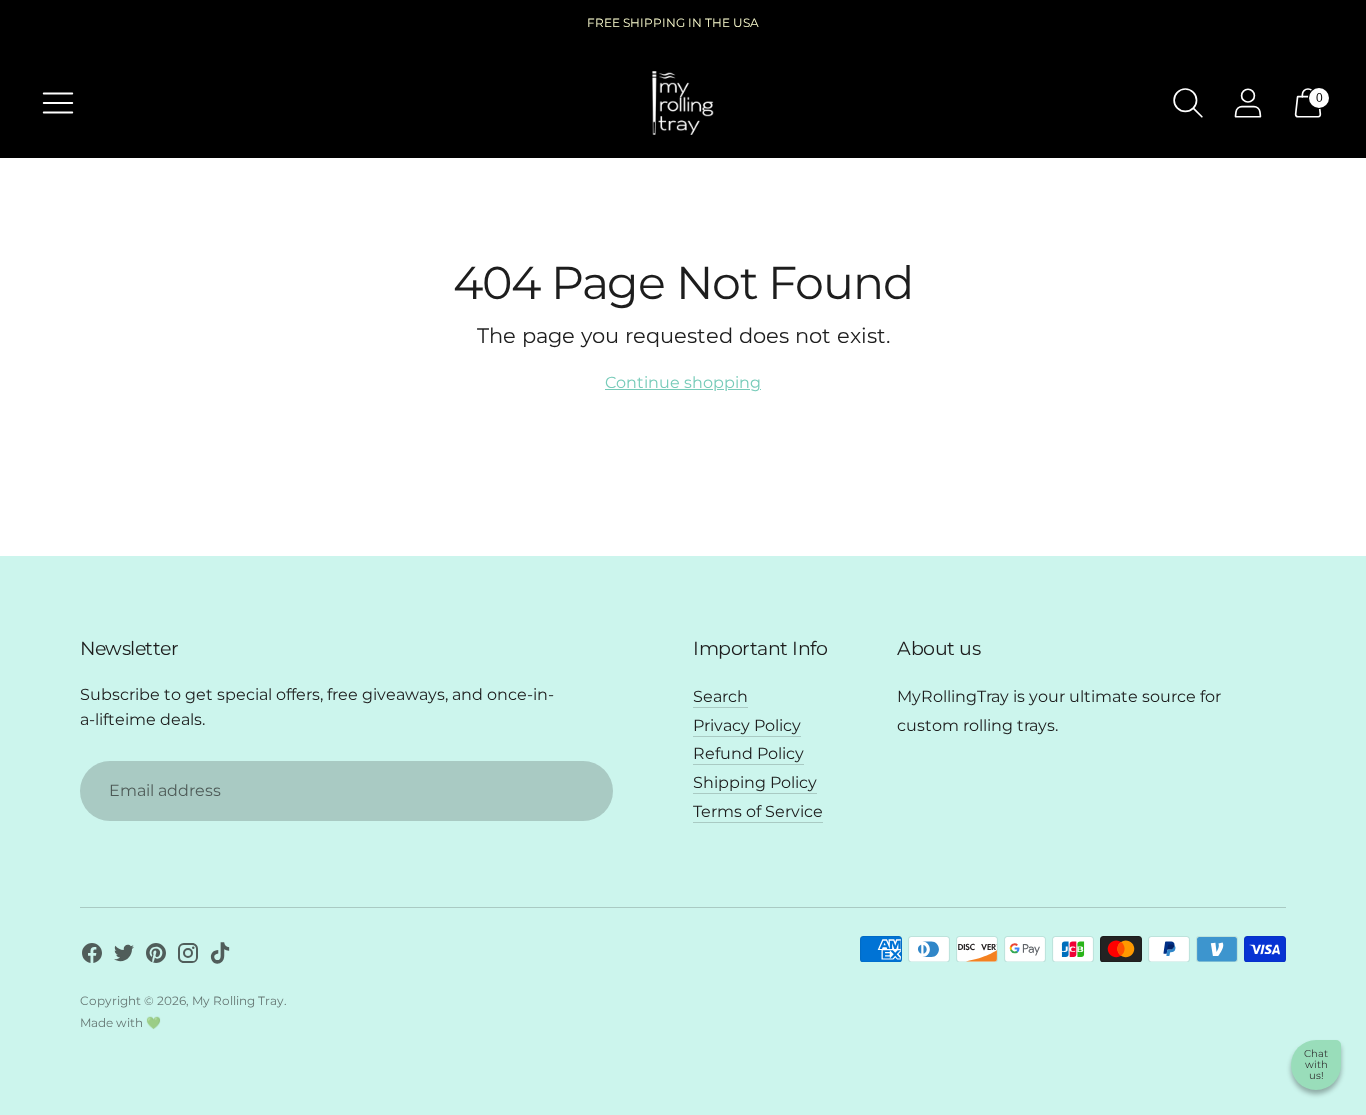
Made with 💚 (120, 1022)
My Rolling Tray (238, 1000)
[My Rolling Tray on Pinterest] (156, 957)
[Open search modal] (1188, 103)
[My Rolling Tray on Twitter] (124, 957)
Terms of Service (758, 811)
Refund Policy (748, 753)
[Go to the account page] (1248, 103)
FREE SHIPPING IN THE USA (673, 22)
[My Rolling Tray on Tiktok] (220, 957)
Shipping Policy (755, 782)
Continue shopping (683, 382)
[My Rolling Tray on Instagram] (188, 957)
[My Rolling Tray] (683, 103)
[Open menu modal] (58, 103)
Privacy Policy (747, 725)
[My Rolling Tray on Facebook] (92, 957)
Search (720, 696)
